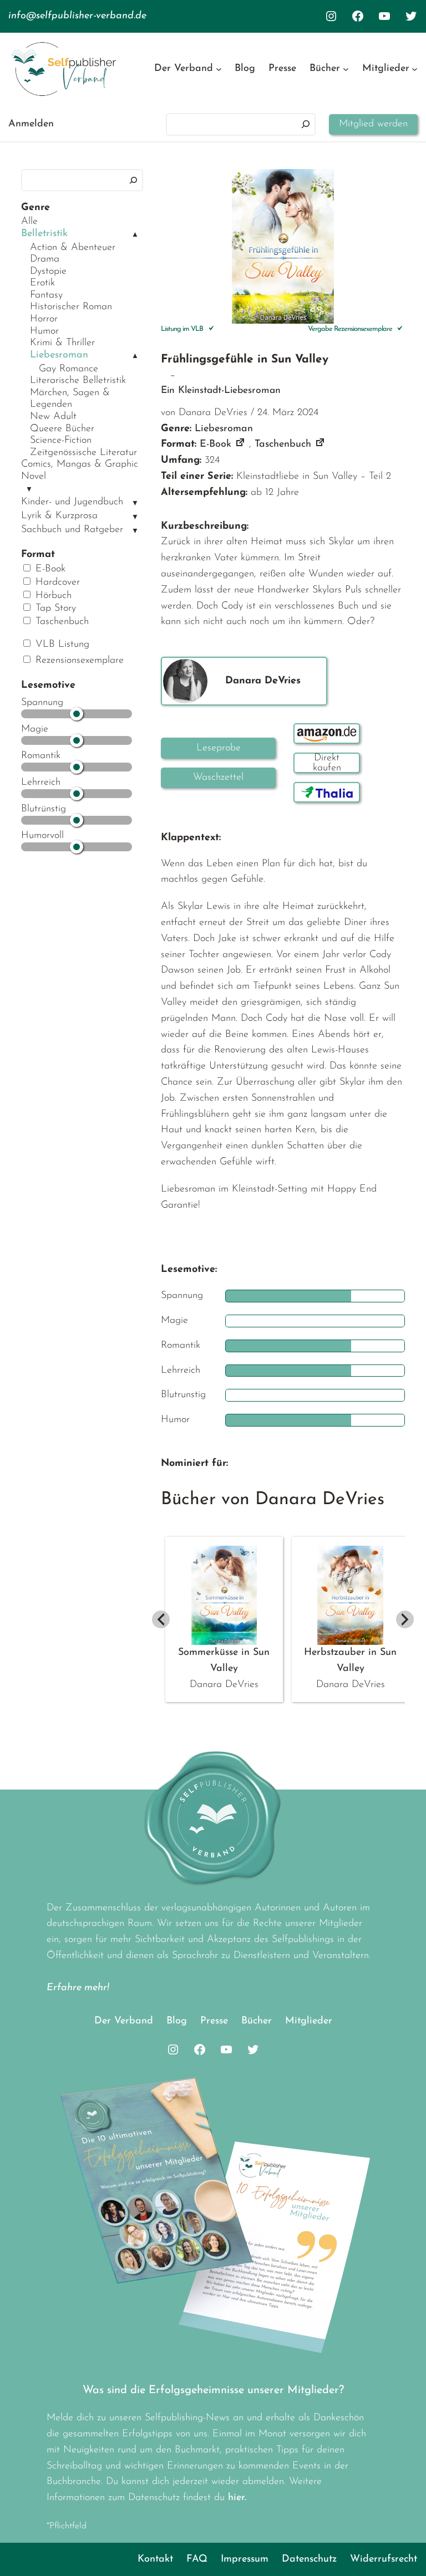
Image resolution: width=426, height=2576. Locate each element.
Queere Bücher (62, 429)
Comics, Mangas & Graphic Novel (80, 471)
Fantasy (46, 295)
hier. (237, 2498)
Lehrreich (41, 783)
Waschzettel (218, 778)
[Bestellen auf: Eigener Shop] (327, 763)
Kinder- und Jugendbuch (72, 502)
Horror (44, 319)
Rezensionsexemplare (78, 661)
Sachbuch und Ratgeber (72, 530)
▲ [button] (135, 235)
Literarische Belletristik (78, 381)
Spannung (42, 703)
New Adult (53, 417)
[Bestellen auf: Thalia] (327, 792)
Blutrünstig (44, 809)
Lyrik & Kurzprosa (59, 516)
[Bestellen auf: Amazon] (327, 734)
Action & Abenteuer (73, 248)
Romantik (41, 756)
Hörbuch (52, 596)
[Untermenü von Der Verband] (219, 69)
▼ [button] (29, 490)
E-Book (49, 569)
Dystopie (48, 272)
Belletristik (44, 234)
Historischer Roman (71, 307)
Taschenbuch (60, 622)
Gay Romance (69, 369)
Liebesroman (59, 355)
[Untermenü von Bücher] (346, 69)
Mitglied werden (373, 124)
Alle (29, 222)
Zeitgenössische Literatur (83, 453)
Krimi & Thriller (62, 343)
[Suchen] (306, 124)
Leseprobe (219, 748)
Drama (45, 259)
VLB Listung (61, 645)
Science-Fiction (61, 441)
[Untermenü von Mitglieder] (415, 69)
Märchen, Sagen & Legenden (70, 399)
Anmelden (31, 124)
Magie (35, 729)
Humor (44, 331)
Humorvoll (42, 836)
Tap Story (54, 609)
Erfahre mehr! (78, 1988)
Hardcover (56, 582)
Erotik (42, 283)
